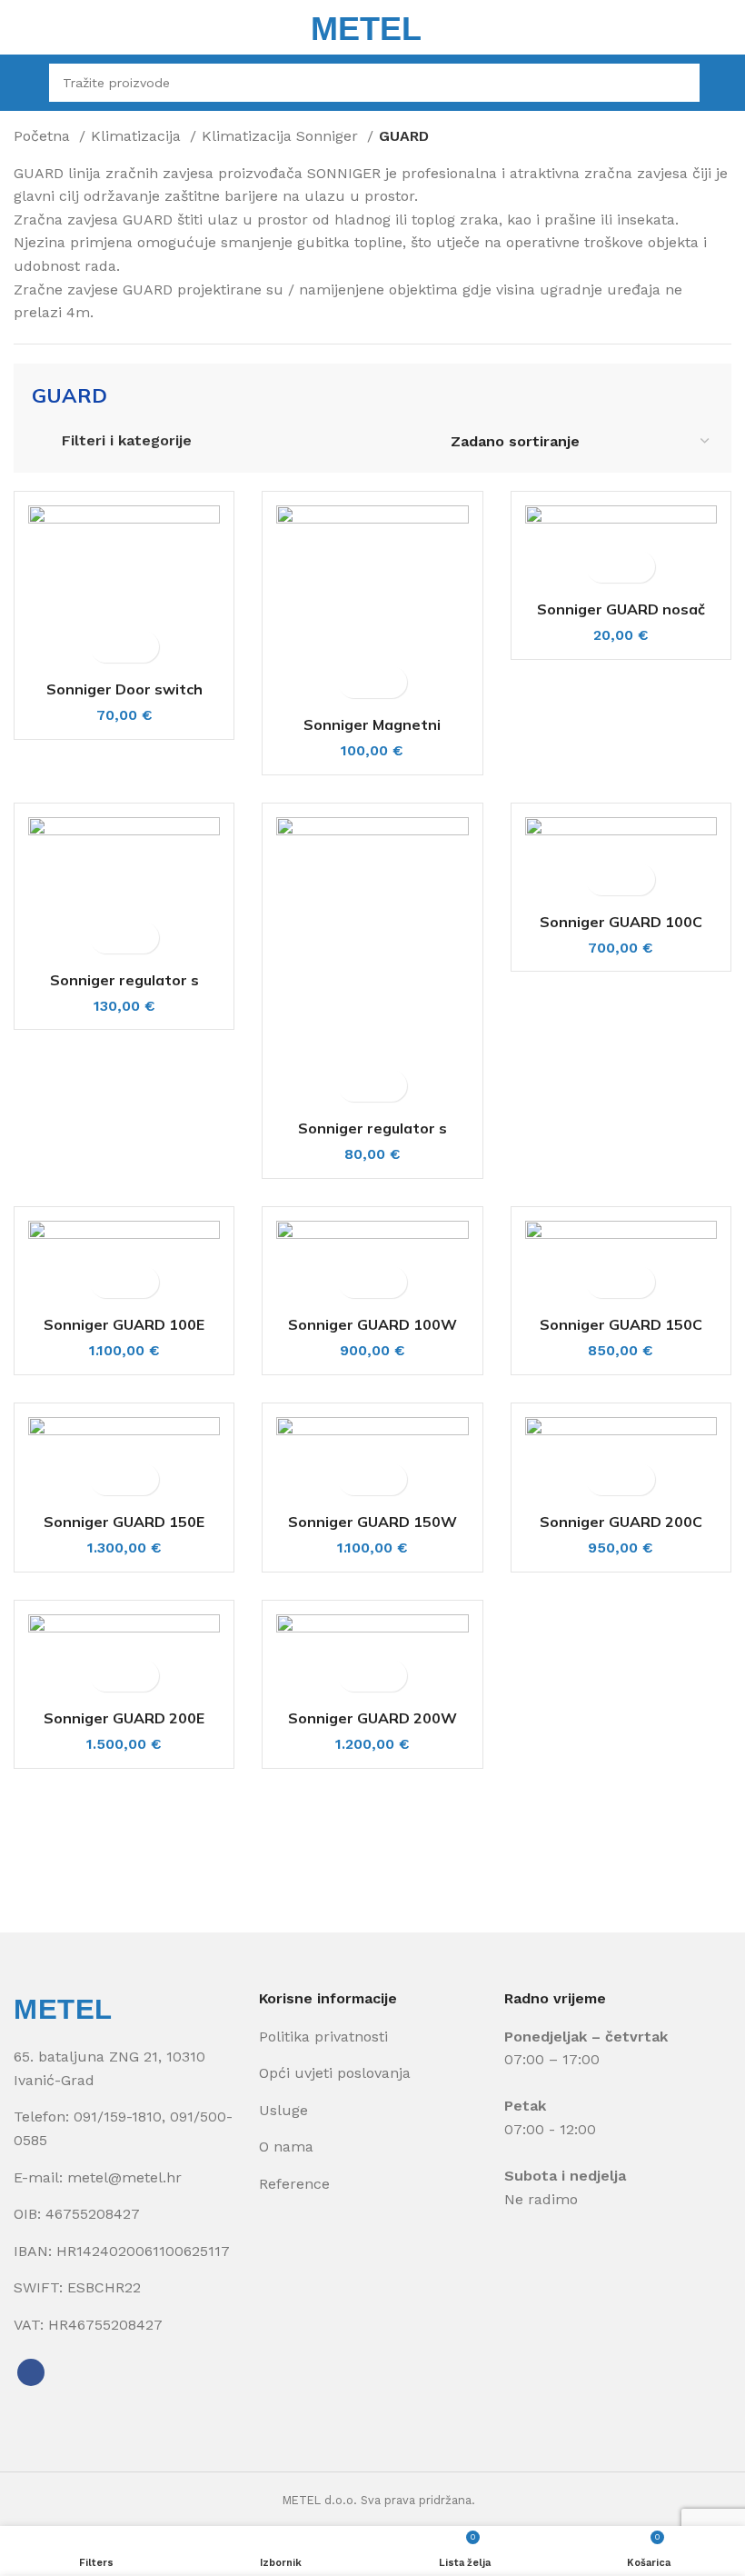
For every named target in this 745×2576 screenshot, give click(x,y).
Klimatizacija (138, 136)
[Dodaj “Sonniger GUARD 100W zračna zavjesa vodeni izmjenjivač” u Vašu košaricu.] (357, 1282)
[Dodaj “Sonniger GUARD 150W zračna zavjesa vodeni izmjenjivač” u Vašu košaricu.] (357, 1479)
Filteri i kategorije (127, 440)
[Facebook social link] (31, 2372)
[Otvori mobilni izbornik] (22, 83)
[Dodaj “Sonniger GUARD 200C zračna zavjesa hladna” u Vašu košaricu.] (605, 1479)
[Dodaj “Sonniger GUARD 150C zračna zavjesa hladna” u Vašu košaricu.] (605, 1282)
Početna (44, 136)
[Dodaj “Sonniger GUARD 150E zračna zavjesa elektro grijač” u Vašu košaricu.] (109, 1479)
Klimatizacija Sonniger (282, 136)
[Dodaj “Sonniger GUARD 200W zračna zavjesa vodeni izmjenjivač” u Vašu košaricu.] (357, 1676)
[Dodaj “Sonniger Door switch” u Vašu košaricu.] (109, 647)
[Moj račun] (725, 83)
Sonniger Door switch (124, 689)
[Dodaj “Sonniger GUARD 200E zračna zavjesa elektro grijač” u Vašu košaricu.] (109, 1676)
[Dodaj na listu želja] (140, 647)
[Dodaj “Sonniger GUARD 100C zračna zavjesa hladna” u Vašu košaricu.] (605, 879)
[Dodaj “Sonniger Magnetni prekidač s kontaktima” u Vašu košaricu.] (357, 682)
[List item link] (127, 2128)
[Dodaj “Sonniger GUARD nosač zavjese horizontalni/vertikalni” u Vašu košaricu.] (605, 567)
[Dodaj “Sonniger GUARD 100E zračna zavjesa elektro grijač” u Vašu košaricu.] (109, 1282)
